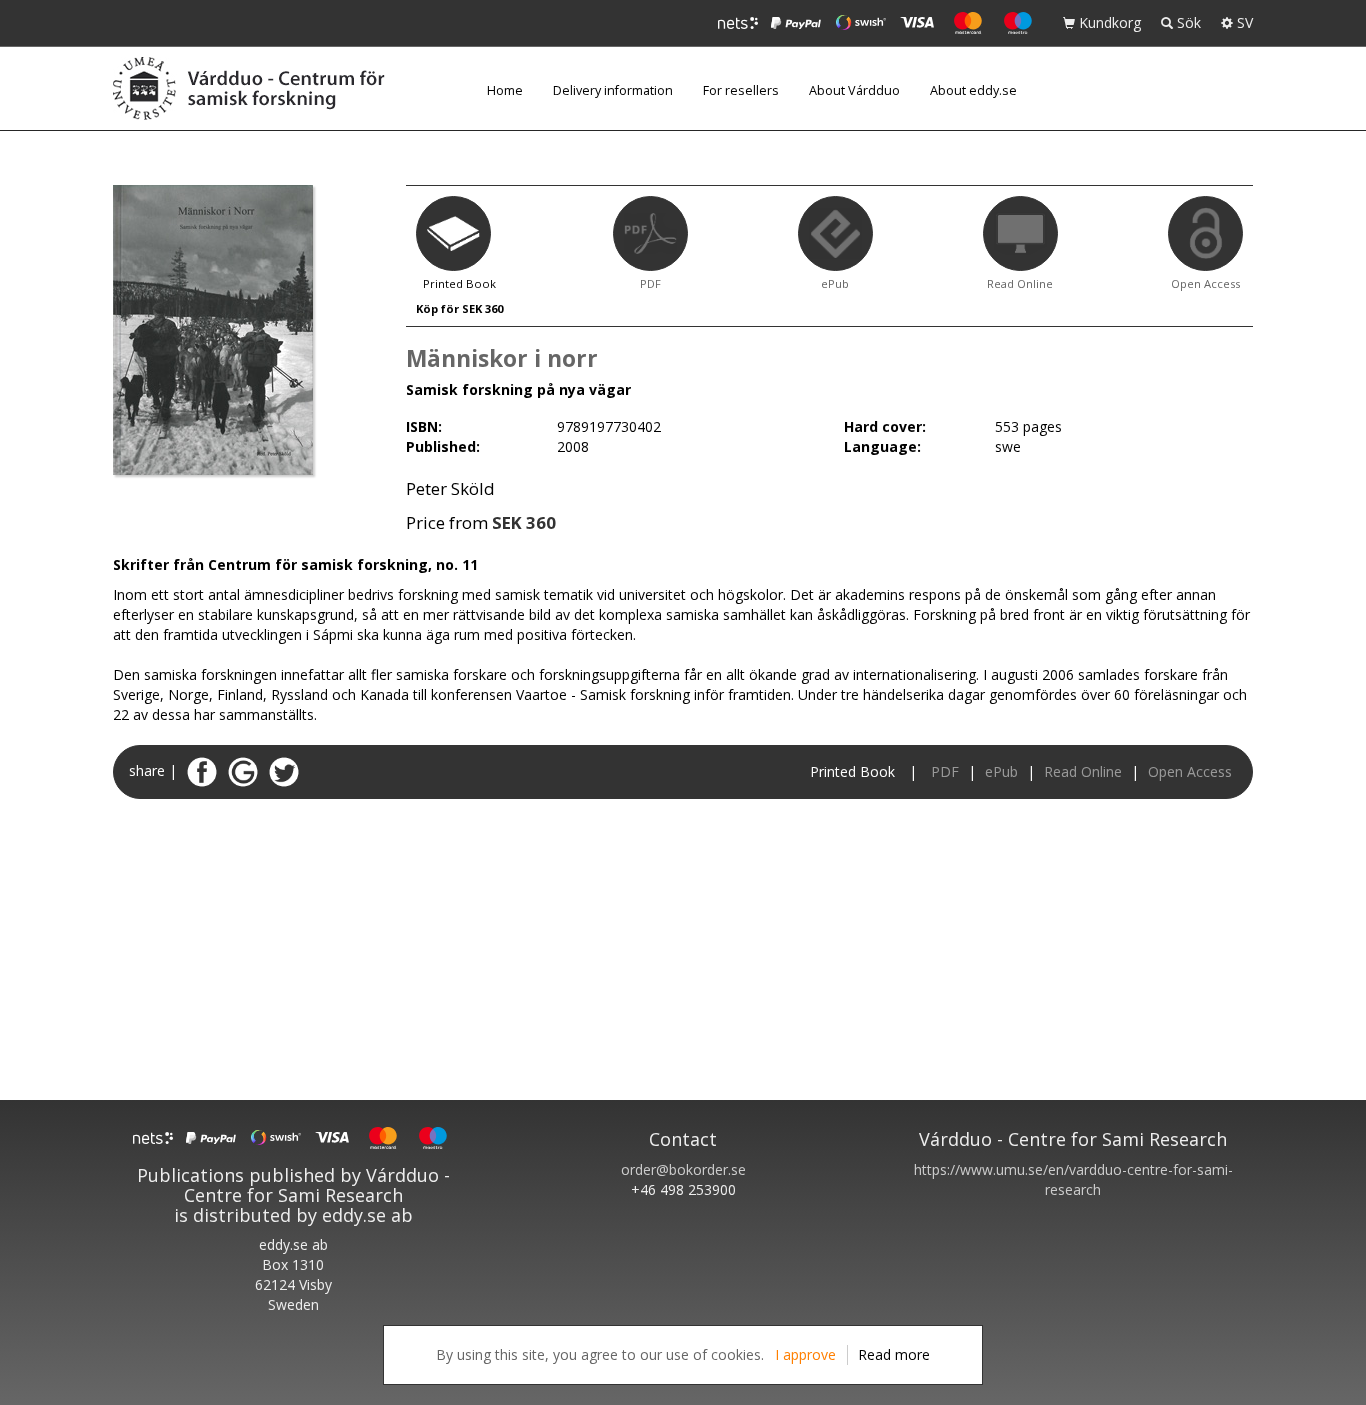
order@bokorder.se (683, 1169)
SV (1243, 22)
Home (505, 90)
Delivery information (613, 90)
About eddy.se (973, 90)
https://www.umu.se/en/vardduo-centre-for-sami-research (1073, 1179)
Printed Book (852, 771)
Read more (894, 1354)
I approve (805, 1354)
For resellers (741, 90)
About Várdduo (854, 90)
